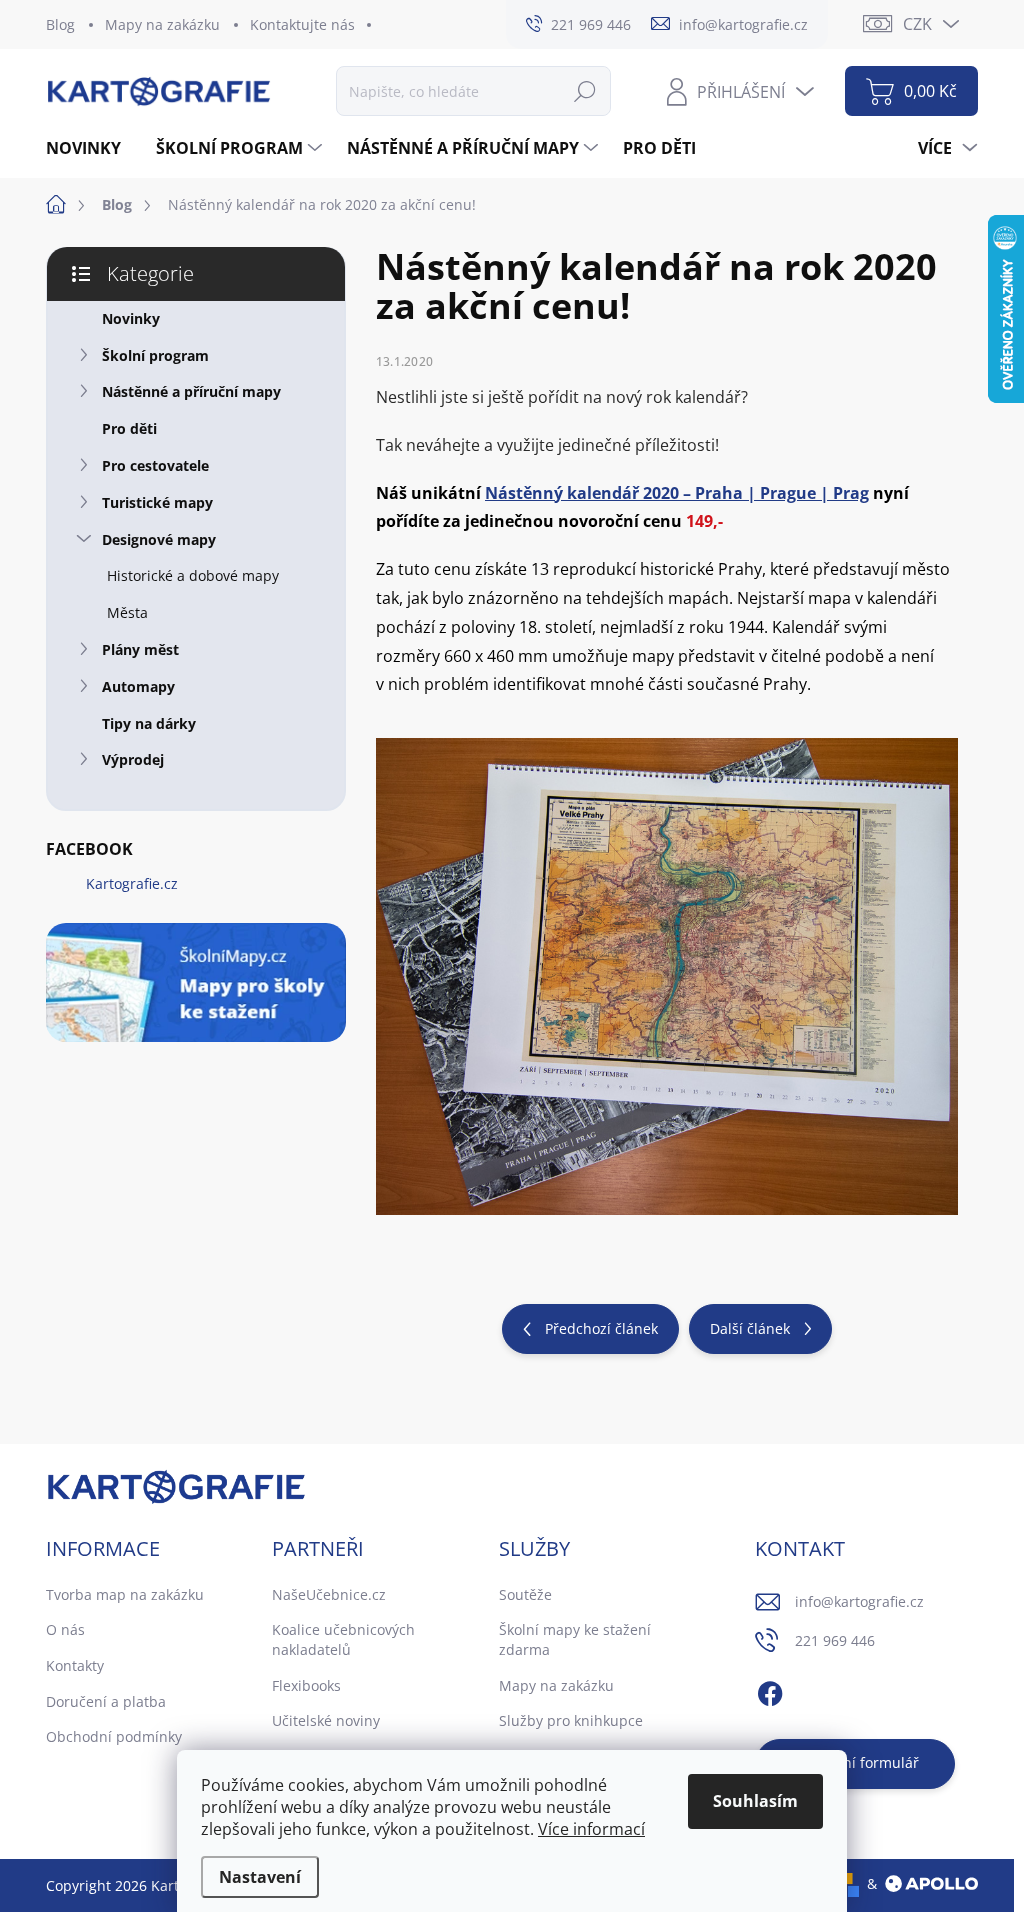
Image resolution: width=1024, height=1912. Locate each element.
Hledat (585, 90)
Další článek (750, 1328)
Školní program (155, 355)
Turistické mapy (157, 502)
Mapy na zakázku (162, 24)
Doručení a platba (106, 1701)
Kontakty (75, 1665)
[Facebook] (770, 1691)
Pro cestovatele (155, 465)
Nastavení (260, 1877)
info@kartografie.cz (859, 1601)
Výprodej (133, 759)
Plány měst (140, 649)
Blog (60, 24)
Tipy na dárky (149, 723)
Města (127, 612)
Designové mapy (159, 539)
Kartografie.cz (132, 883)
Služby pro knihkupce (571, 1720)
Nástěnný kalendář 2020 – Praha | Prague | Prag (677, 493)
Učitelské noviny (326, 1720)
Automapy (138, 686)
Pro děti (129, 428)
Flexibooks (306, 1685)
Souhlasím (755, 1801)
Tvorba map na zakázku (125, 1594)
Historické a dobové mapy (193, 575)
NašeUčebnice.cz (329, 1594)
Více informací (591, 1829)
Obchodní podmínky (114, 1736)
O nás (65, 1629)
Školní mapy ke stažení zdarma (575, 1639)
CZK (917, 24)
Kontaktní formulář (855, 1762)
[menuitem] (91, 148)
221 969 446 (835, 1640)
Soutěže (525, 1594)
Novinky (131, 318)
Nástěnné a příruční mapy (191, 391)
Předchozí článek (601, 1328)
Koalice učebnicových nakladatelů (343, 1639)
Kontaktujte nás (302, 24)
